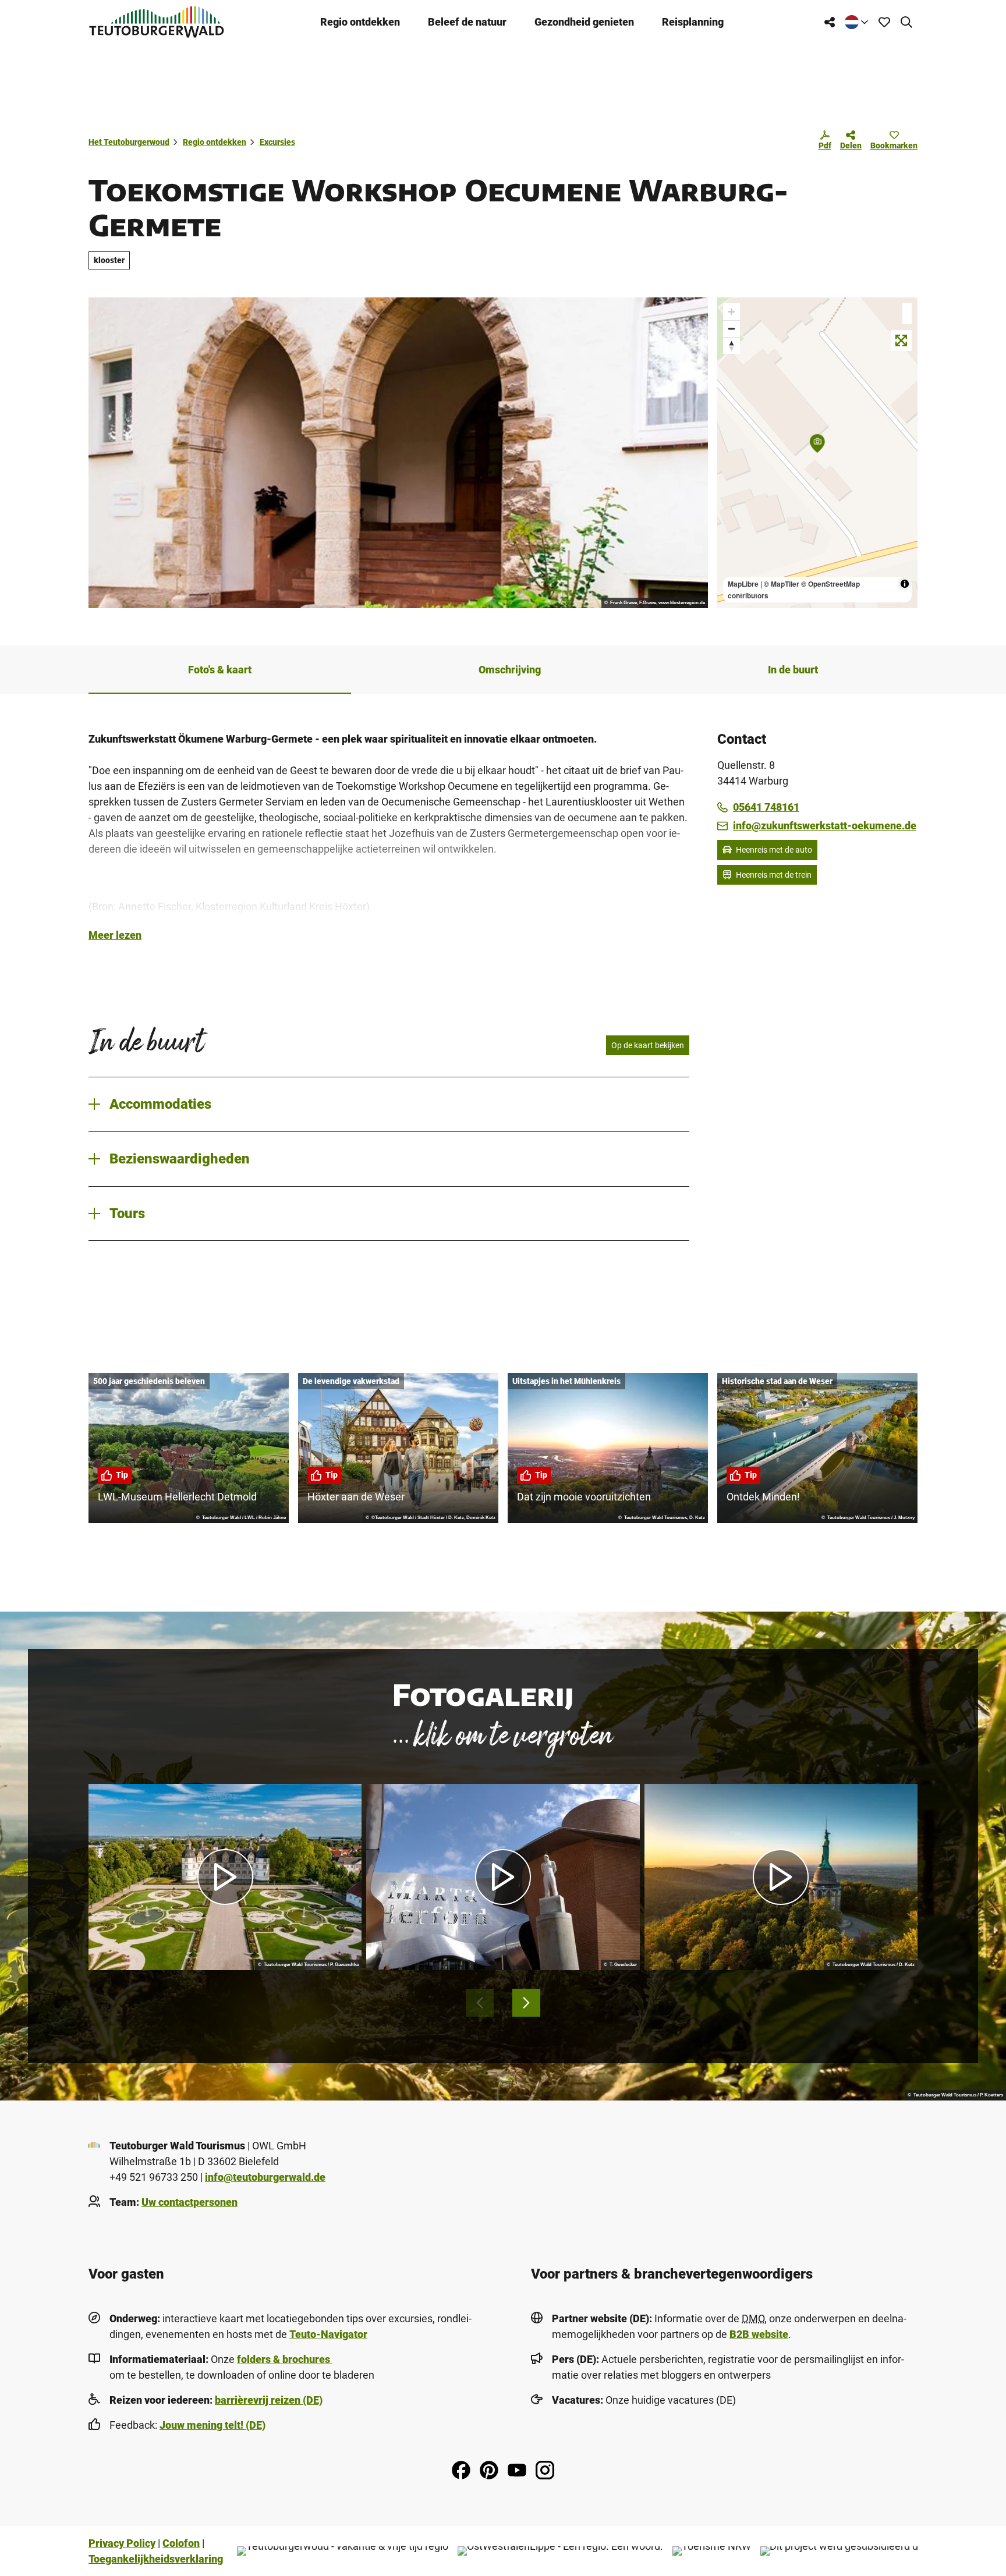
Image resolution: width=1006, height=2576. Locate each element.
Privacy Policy (122, 2543)
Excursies (277, 142)
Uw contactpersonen (189, 2202)
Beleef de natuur (467, 22)
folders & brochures (285, 2359)
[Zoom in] (732, 312)
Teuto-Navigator (328, 2334)
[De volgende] (526, 2003)
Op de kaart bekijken (648, 1045)
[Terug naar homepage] (157, 22)
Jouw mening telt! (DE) (212, 2425)
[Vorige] (480, 2003)
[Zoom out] (732, 329)
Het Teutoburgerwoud (129, 142)
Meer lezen (115, 935)
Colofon (181, 2543)
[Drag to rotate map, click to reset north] (732, 345)
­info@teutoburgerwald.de (265, 2177)
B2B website (759, 2334)
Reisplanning (693, 22)
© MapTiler (782, 584)
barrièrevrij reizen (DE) (269, 2400)
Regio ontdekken (360, 22)
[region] (817, 453)
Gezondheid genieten (584, 22)
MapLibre (743, 584)
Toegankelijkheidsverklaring (156, 2559)
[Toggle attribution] (905, 584)
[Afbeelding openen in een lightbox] (398, 453)
